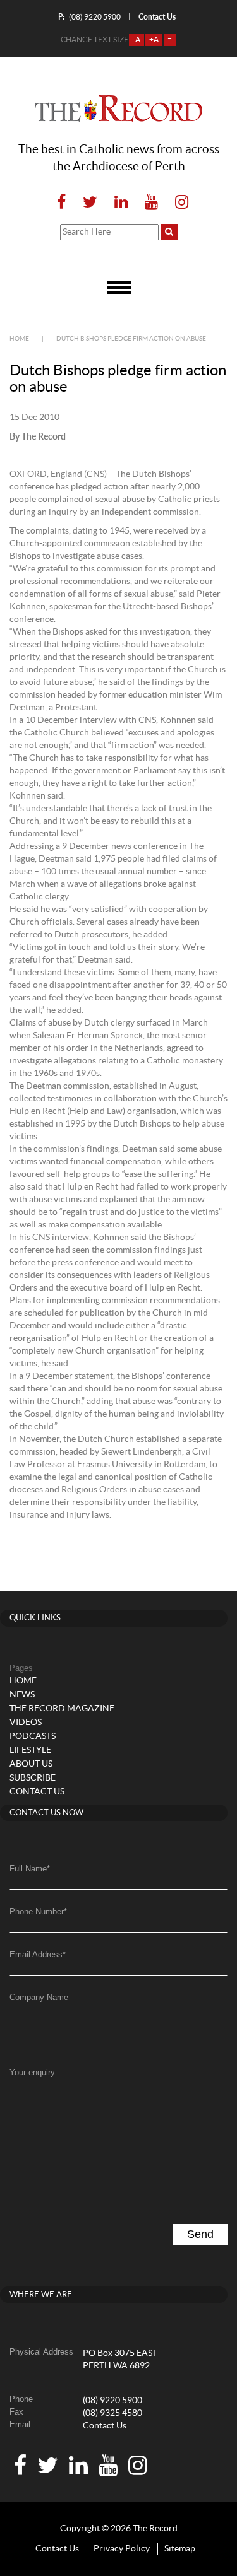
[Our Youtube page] (151, 203)
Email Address (38, 1954)
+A (154, 40)
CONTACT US (37, 1792)
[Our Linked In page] (121, 203)
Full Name (30, 1869)
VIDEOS (26, 1723)
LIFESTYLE (30, 1750)
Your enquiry (32, 2072)
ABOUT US (31, 1764)
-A (137, 40)
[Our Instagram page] (178, 203)
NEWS (22, 1695)
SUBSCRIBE (33, 1778)
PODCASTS (33, 1736)
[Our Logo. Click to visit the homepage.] (118, 108)
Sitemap (180, 2549)
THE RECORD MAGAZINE (62, 1709)
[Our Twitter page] (90, 203)
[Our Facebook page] (61, 203)
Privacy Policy (122, 2549)
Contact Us (105, 2426)
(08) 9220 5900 (89, 17)
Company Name (39, 1997)
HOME (23, 1681)
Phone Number (38, 1912)
